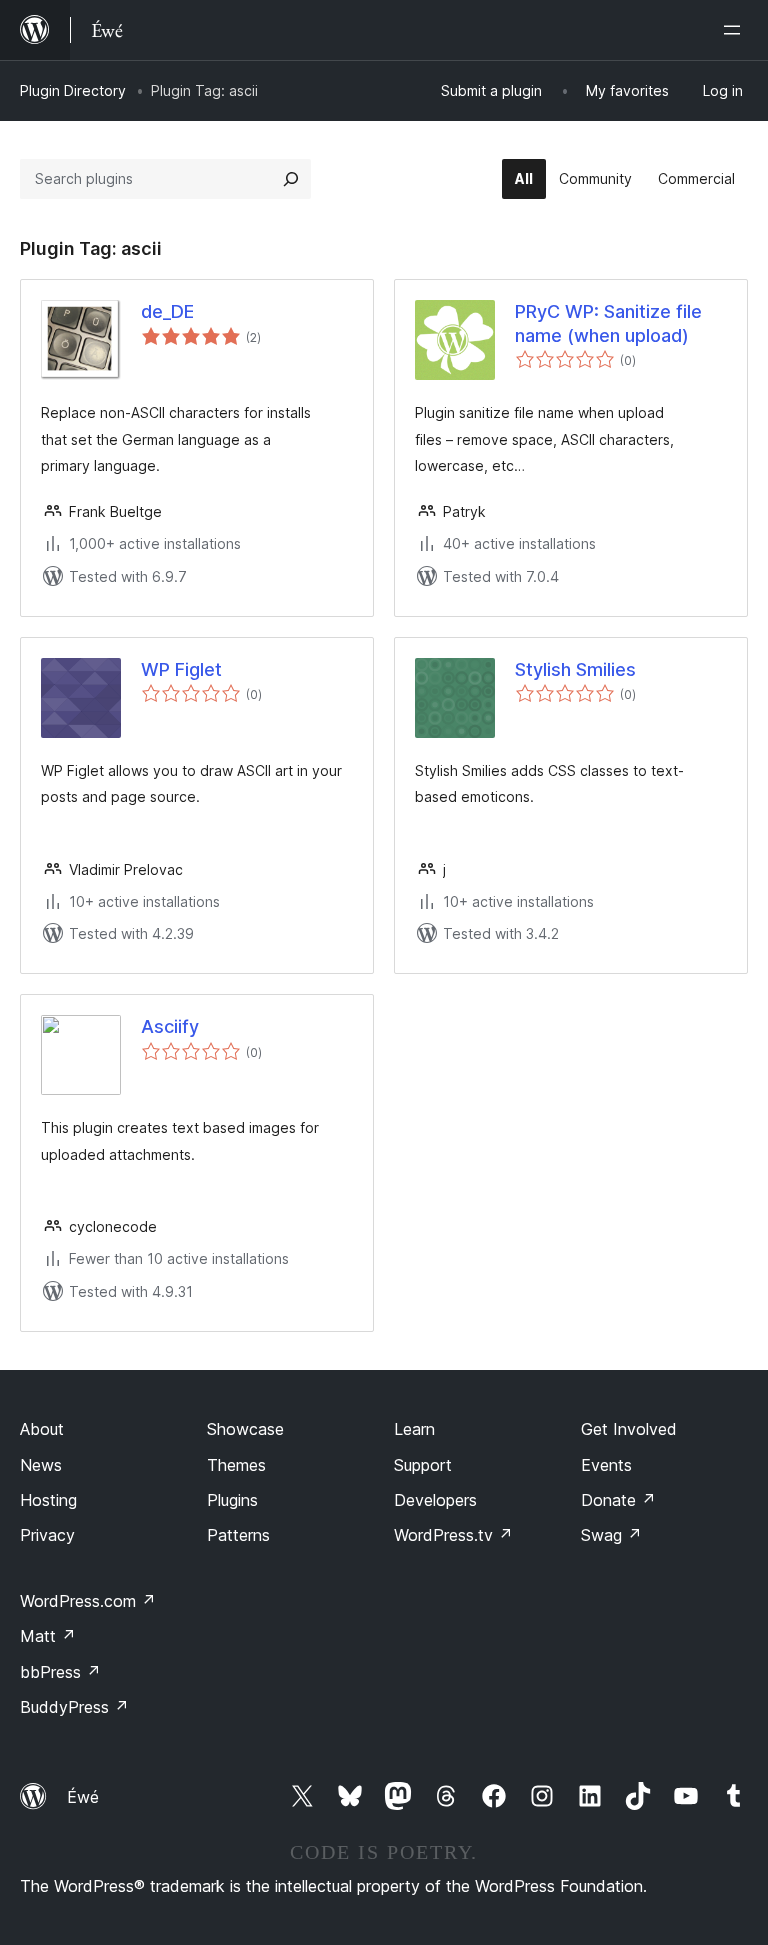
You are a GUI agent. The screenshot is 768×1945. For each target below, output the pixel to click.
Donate (618, 1500)
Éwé (83, 1797)
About (42, 1429)
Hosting (48, 1500)
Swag (611, 1535)
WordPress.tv (453, 1535)
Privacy (47, 1535)
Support (423, 1465)
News (41, 1465)
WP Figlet (181, 669)
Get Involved (629, 1429)
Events (606, 1465)
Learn (414, 1429)
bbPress (60, 1672)
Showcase (245, 1429)
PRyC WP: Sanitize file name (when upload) (608, 323)
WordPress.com (88, 1601)
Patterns (238, 1535)
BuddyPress (74, 1707)
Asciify (170, 1026)
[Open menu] (736, 30)
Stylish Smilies (575, 669)
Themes (236, 1465)
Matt (48, 1636)
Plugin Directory (73, 90)
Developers (435, 1500)
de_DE (167, 311)
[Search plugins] (291, 179)
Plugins (232, 1500)
